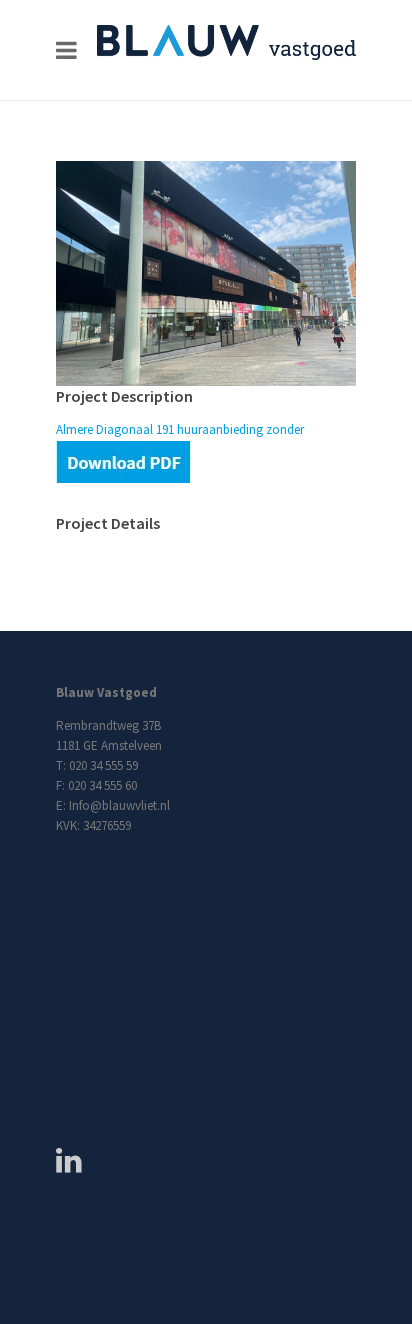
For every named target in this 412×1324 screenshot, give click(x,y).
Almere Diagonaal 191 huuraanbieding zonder (180, 429)
